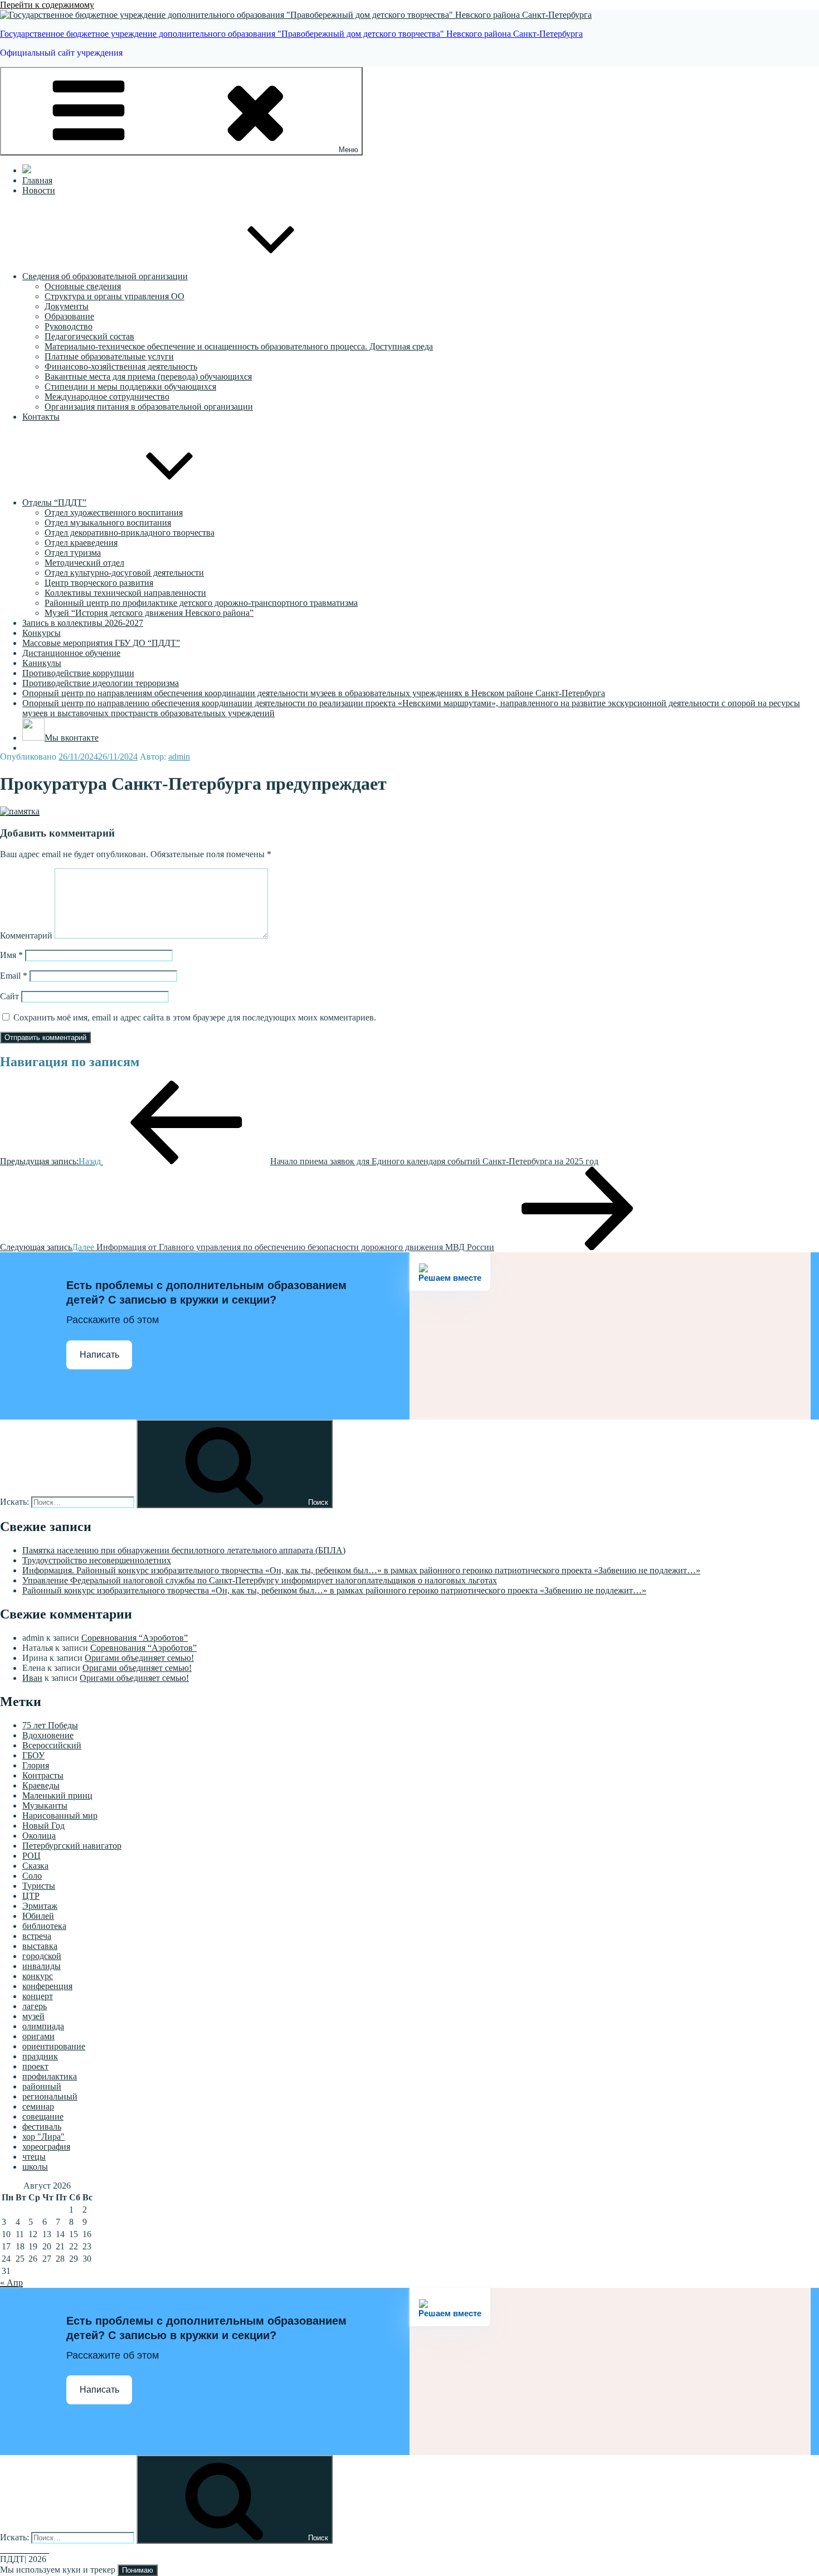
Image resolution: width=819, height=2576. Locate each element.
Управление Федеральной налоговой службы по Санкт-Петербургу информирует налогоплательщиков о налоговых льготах (260, 1580)
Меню (348, 150)
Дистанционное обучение (71, 653)
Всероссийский (52, 1745)
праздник (40, 2056)
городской (42, 1956)
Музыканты (45, 1805)
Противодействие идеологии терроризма (101, 683)
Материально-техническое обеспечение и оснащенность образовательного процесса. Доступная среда (239, 346)
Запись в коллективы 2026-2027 (83, 623)
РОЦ (31, 1856)
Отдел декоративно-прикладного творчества (130, 533)
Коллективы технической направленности (125, 593)
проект (35, 2066)
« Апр (11, 2283)
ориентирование (54, 2046)
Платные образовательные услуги (109, 356)
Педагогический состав (89, 336)
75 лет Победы (50, 1725)
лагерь (35, 2006)
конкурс (38, 1976)
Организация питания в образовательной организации (149, 407)
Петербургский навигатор (72, 1846)
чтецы (34, 2157)
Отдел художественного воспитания (114, 512)
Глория (36, 1765)
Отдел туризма (73, 553)
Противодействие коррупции (78, 673)
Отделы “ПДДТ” (54, 502)
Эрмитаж (40, 1906)
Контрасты (43, 1775)
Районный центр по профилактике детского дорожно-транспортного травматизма (201, 603)
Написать (99, 1355)
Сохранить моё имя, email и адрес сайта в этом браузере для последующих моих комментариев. (195, 1017)
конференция (47, 1986)
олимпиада (43, 2026)
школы (35, 2167)
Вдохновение (48, 1735)
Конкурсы (42, 633)
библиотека (44, 1926)
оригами (38, 2036)
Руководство (69, 326)
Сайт (9, 996)
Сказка (35, 1866)
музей (33, 2016)
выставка (40, 1946)
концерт (38, 1996)
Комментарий (26, 935)
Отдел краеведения (81, 543)
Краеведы (41, 1785)
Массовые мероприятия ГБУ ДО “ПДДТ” (101, 643)
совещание (43, 2116)
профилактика (50, 2076)
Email (14, 976)
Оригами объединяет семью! (139, 1658)
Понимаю (138, 2570)
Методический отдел (84, 563)
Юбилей (38, 1916)
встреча (37, 1936)
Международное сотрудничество (107, 397)
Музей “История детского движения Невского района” (149, 613)
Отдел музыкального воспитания (108, 523)
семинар (38, 2106)
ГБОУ (33, 1755)
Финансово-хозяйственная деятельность (121, 366)
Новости (39, 190)
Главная (37, 180)
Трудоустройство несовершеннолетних (97, 1560)
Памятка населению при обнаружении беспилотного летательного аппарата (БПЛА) (184, 1550)
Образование (69, 316)
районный (42, 2086)
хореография (46, 2147)
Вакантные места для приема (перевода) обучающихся (148, 376)
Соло (32, 1876)
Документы (67, 306)
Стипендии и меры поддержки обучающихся (130, 387)
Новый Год (43, 1826)
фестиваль (42, 2127)
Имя (11, 955)
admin (179, 757)
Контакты (41, 417)
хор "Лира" (43, 2137)
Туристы (39, 1886)
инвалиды (42, 1966)
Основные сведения (83, 286)
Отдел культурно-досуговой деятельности (124, 573)
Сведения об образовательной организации (105, 276)
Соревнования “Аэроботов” (135, 1638)
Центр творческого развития (99, 583)
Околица (39, 1836)
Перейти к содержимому (47, 5)
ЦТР (31, 1896)
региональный (50, 2096)
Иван (32, 1678)
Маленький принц (57, 1795)
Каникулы (42, 663)
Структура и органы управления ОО (114, 296)
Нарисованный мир (60, 1816)
